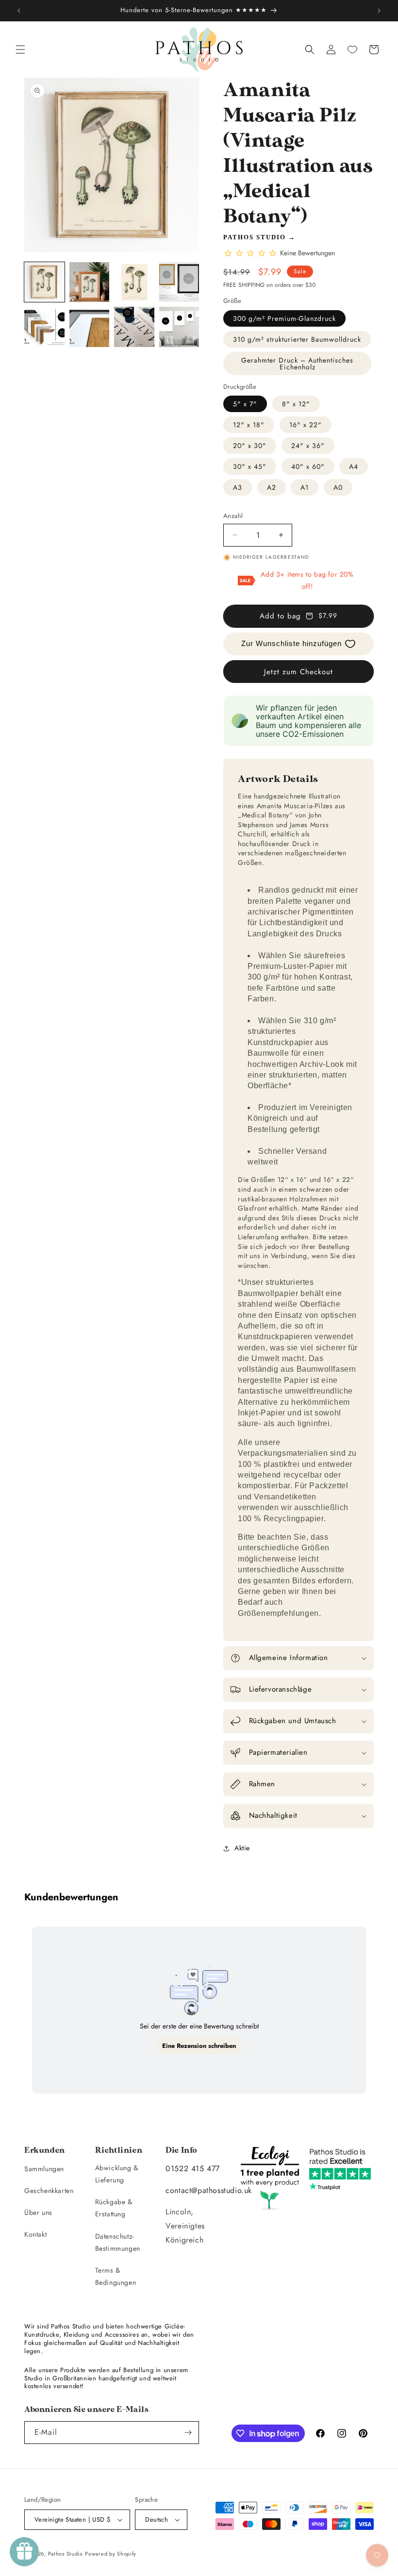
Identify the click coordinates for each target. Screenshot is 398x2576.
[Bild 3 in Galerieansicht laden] (134, 282)
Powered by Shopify (111, 2554)
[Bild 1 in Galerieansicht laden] (44, 282)
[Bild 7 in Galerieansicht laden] (134, 327)
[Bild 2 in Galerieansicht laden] (90, 282)
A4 (354, 466)
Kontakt (35, 2234)
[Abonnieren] (188, 2433)
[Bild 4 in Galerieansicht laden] (179, 282)
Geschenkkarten (49, 2191)
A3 (238, 487)
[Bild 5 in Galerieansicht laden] (44, 327)
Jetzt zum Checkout (298, 672)
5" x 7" (245, 404)
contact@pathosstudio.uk (209, 2190)
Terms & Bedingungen (116, 2276)
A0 (338, 487)
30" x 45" (250, 466)
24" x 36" (308, 446)
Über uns (38, 2212)
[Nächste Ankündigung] (379, 11)
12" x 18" (249, 425)
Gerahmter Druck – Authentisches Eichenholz (297, 364)
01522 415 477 (193, 2169)
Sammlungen (44, 2169)
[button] (20, 50)
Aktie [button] (242, 1848)
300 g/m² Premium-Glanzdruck (284, 318)
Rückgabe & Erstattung (114, 2208)
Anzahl (233, 516)
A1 (305, 487)
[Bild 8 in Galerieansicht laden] (179, 327)
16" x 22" (306, 425)
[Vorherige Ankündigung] (19, 11)
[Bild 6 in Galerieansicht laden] (90, 327)
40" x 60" (308, 466)
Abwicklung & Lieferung (117, 2174)
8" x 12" (296, 404)
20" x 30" (250, 446)
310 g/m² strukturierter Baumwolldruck (297, 339)
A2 (272, 487)
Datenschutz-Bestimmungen (118, 2242)
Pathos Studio (255, 237)
